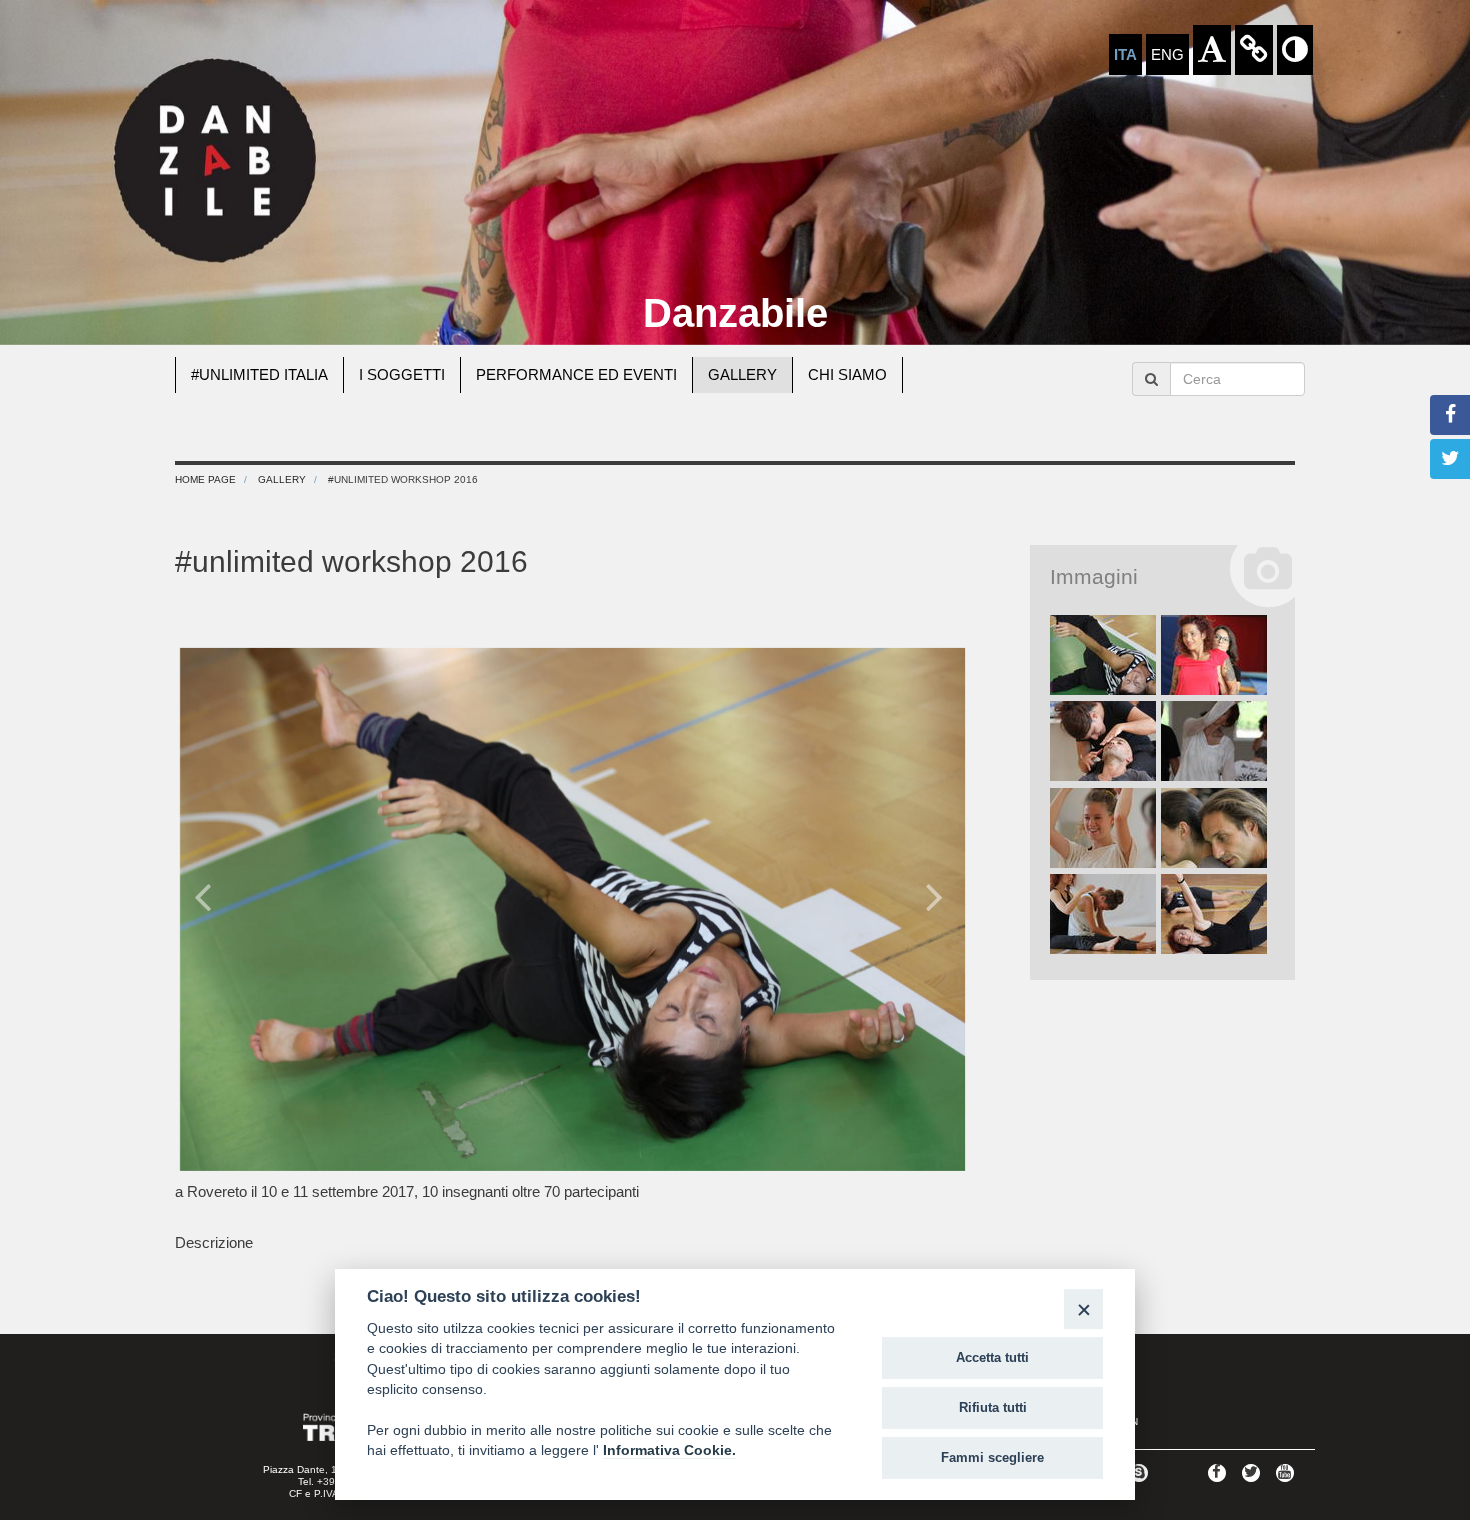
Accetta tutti (992, 1357)
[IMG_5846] (1103, 655)
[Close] (1083, 1308)
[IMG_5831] (1214, 828)
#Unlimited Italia (259, 374)
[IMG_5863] (1214, 741)
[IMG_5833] (1103, 741)
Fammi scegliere (992, 1457)
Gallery (742, 374)
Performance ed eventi (576, 374)
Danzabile (735, 313)
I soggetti (402, 374)
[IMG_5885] (1214, 655)
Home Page (205, 479)
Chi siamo (847, 374)
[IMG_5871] (1103, 828)
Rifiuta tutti (993, 1407)
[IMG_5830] (1103, 914)
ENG (1167, 54)
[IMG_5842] (1214, 914)
